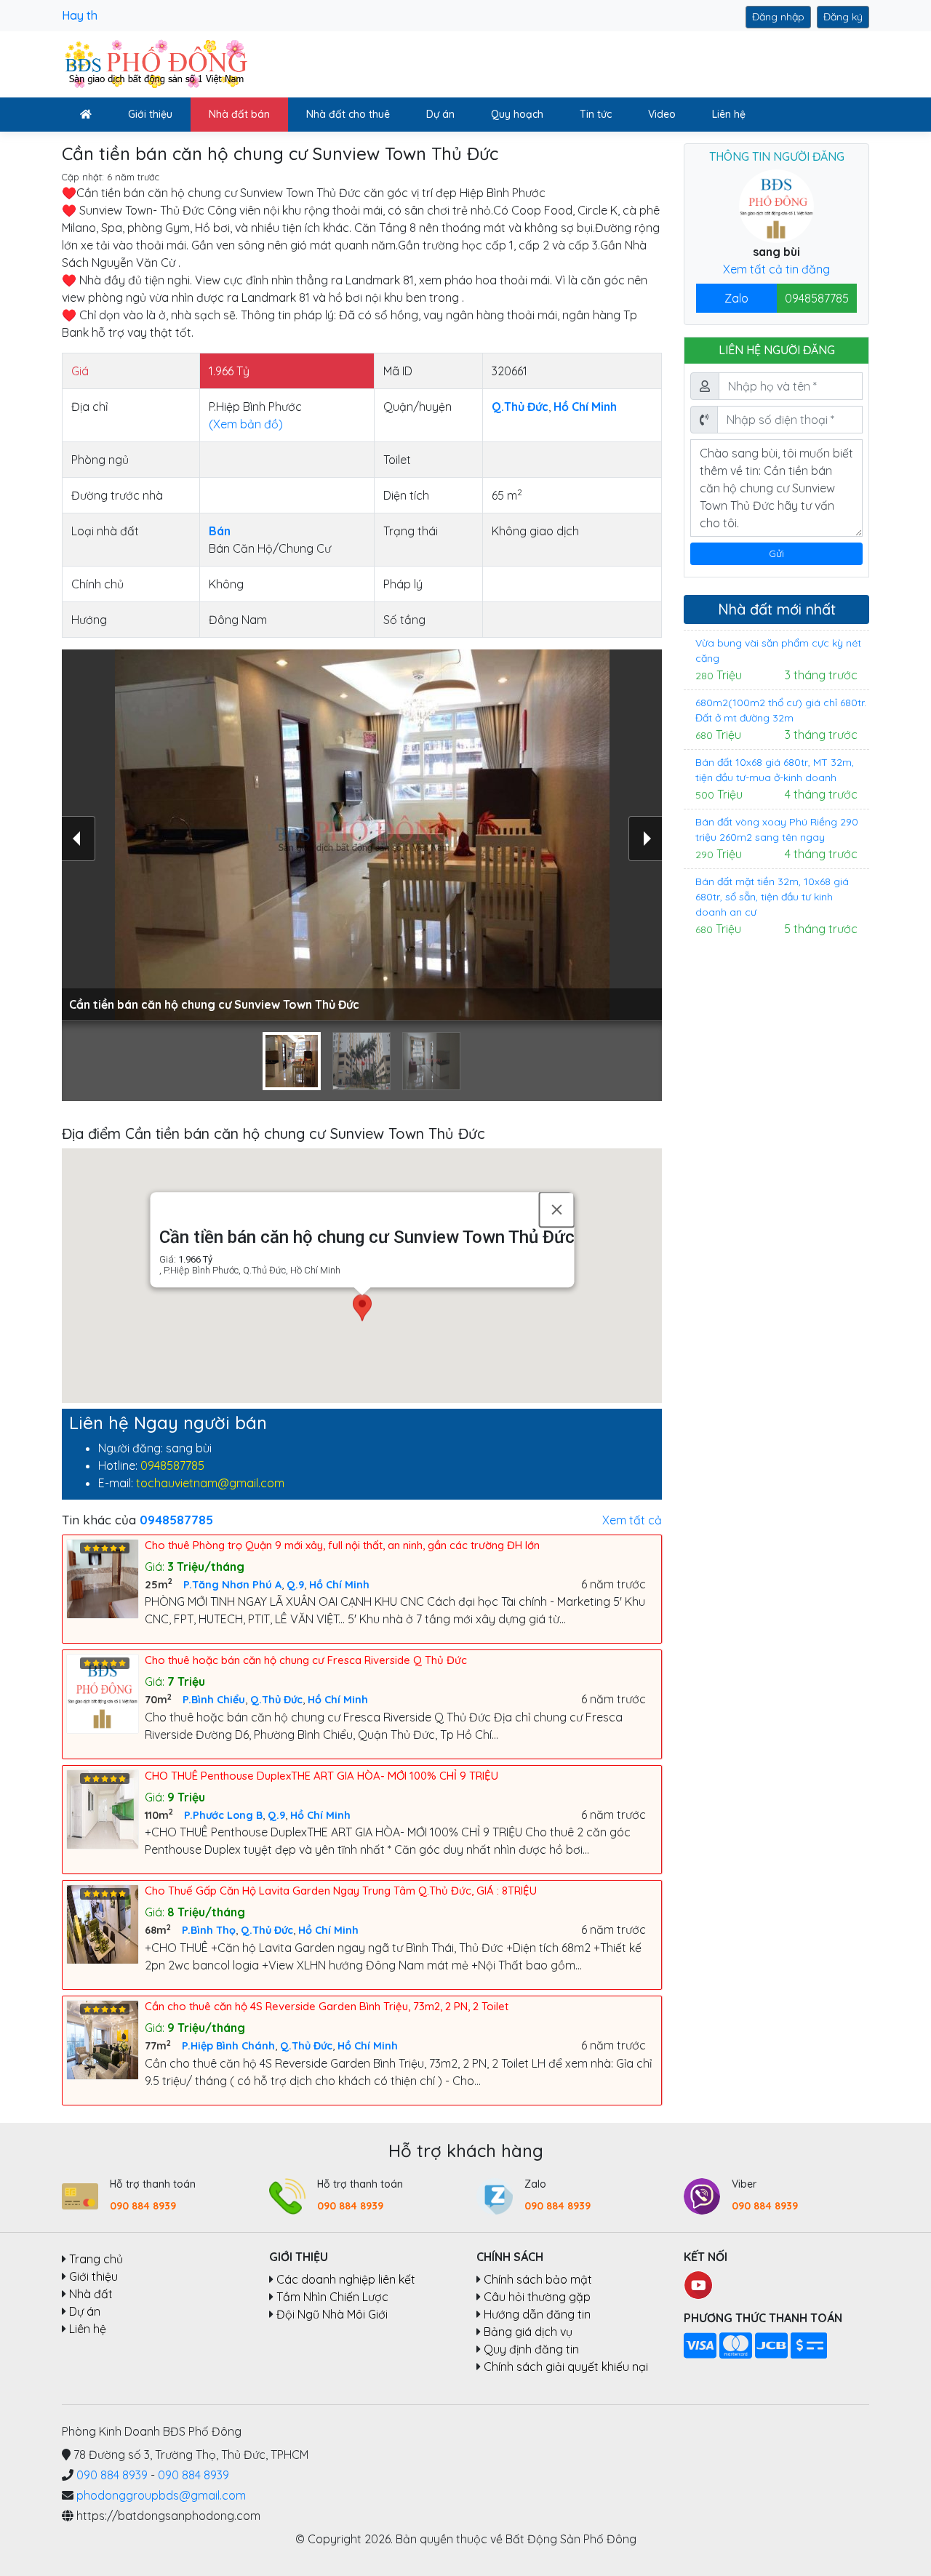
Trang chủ (96, 2259)
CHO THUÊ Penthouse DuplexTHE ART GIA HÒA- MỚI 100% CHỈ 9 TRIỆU (321, 1776)
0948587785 (172, 1465)
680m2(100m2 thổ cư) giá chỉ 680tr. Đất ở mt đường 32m (781, 710)
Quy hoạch (517, 114)
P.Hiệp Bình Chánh (228, 2046)
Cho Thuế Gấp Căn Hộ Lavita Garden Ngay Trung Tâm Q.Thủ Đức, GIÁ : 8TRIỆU (341, 1891)
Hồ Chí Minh (339, 1585)
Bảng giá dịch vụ (528, 2332)
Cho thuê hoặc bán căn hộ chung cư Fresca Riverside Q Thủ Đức (306, 1660)
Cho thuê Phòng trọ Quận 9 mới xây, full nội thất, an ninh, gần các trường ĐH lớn (342, 1545)
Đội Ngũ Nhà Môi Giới (332, 2314)
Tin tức (596, 114)
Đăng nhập (778, 17)
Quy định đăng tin (531, 2349)
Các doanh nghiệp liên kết (346, 2279)
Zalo (736, 298)
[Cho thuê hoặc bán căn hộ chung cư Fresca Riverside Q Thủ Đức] (105, 1692)
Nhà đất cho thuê (348, 114)
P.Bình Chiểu (214, 1700)
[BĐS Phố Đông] (155, 63)
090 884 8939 (143, 2206)
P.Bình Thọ (209, 1930)
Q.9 (295, 1585)
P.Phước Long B (223, 1815)
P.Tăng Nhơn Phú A (232, 1585)
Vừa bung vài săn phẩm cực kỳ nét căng (778, 651)
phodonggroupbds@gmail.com (161, 2495)
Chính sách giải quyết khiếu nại (566, 2367)
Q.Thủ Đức (276, 1700)
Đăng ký (843, 17)
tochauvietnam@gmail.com (210, 1483)
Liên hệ (729, 114)
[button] (362, 1309)
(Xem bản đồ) (246, 424)
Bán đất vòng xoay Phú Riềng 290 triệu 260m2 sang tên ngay (777, 829)
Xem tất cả (632, 1520)
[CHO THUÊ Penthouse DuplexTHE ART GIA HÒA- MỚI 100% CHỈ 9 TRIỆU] (105, 1808)
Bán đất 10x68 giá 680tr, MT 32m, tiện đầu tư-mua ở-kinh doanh (775, 770)
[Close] (556, 1209)
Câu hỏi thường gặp (537, 2297)
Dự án (440, 114)
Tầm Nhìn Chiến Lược (332, 2297)
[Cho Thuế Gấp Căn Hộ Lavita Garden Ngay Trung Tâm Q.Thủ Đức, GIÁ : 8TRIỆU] (105, 1923)
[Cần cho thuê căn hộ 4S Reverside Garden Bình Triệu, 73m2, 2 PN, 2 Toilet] (105, 2039)
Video (662, 114)
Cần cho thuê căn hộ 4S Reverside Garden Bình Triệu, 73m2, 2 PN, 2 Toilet (327, 2006)
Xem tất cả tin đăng (776, 269)
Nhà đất (91, 2294)
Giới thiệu (150, 114)
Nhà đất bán (239, 114)
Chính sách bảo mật (538, 2279)
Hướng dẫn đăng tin (537, 2314)
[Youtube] (698, 2284)
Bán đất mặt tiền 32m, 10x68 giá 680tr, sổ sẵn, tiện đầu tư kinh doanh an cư (772, 897)
